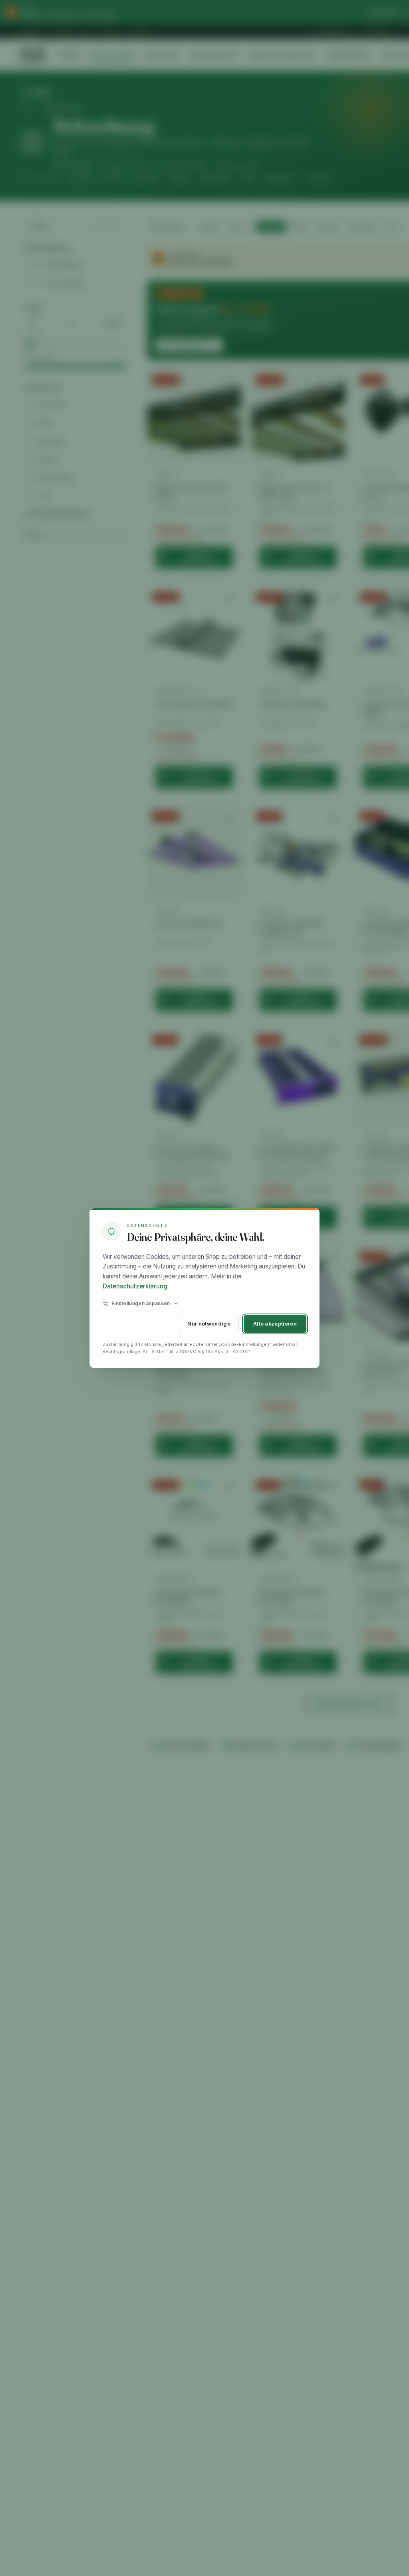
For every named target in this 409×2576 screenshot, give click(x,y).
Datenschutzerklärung (135, 1286)
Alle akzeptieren (275, 1324)
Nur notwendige (209, 1324)
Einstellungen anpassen (141, 1303)
